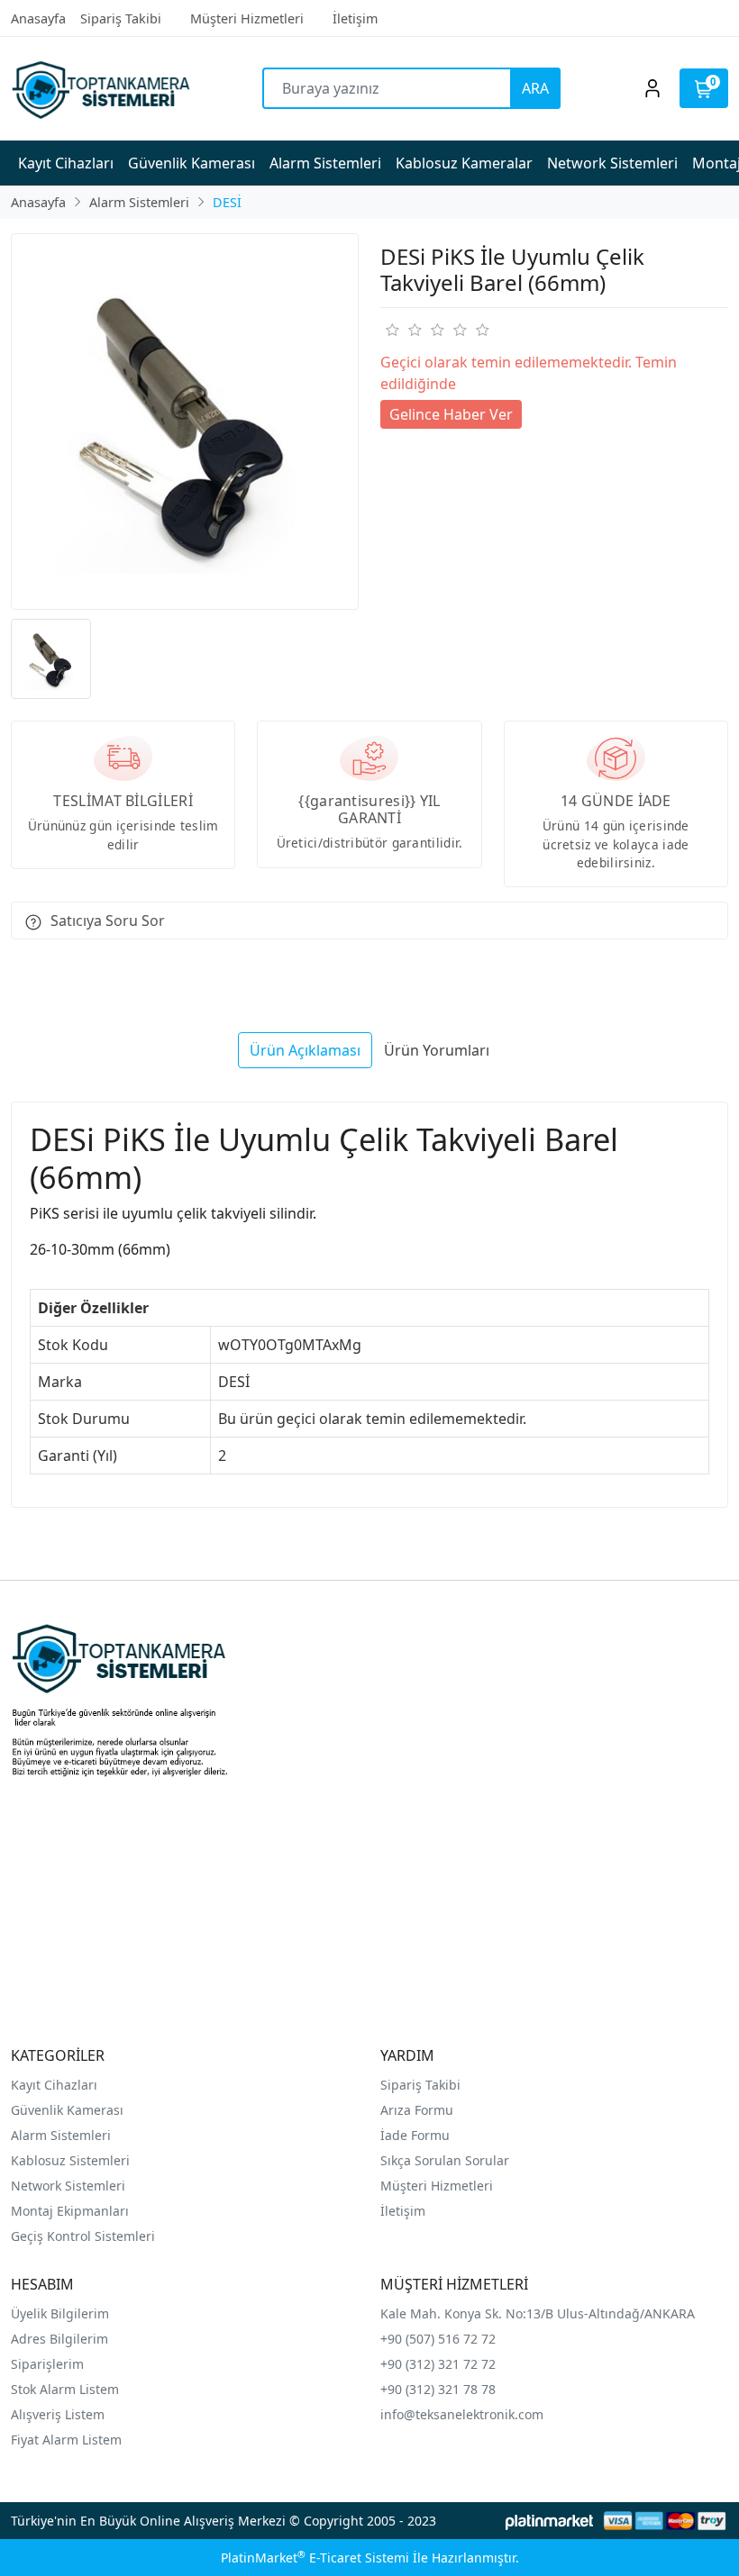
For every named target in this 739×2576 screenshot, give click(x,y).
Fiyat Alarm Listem (66, 2440)
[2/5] (403, 330)
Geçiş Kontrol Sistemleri (83, 2236)
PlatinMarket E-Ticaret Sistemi (315, 2558)
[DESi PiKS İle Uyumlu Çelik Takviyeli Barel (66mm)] (185, 422)
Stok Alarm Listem (65, 2389)
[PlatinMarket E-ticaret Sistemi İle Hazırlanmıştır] (549, 2521)
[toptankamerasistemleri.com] (100, 89)
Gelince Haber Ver (451, 414)
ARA (535, 88)
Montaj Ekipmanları (70, 2211)
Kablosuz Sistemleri (70, 2160)
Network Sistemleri (70, 2186)
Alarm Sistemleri (61, 2135)
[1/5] (392, 330)
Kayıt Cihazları (54, 2085)
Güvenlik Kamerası (67, 2110)
